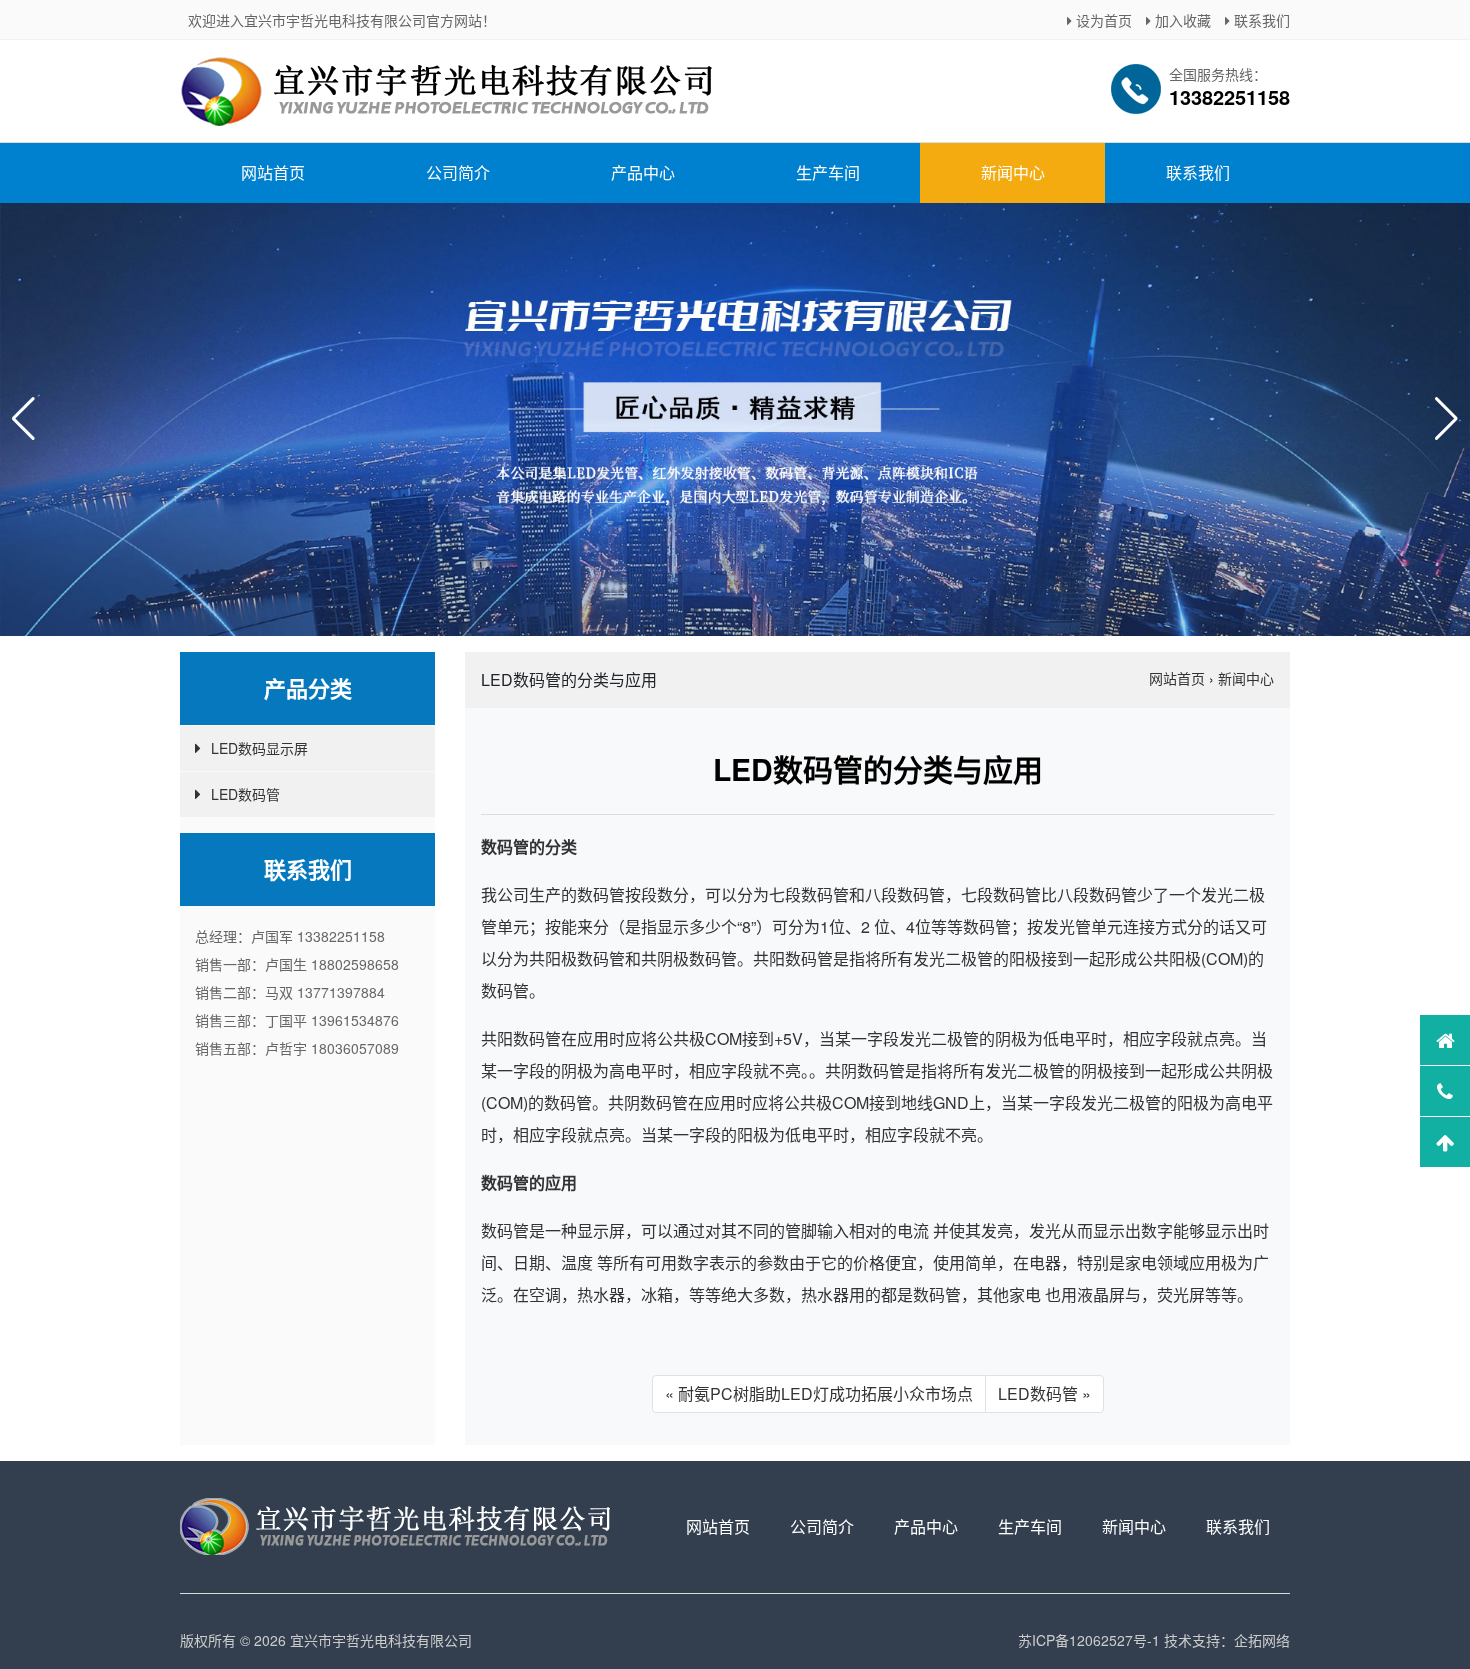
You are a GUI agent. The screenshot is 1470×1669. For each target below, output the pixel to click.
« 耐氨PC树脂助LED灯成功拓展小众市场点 (819, 1393)
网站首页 (273, 172)
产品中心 (643, 172)
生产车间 (828, 172)
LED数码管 (245, 794)
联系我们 (1260, 20)
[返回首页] (1445, 1040)
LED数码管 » (1044, 1393)
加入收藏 (1181, 20)
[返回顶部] (1445, 1142)
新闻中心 (1013, 172)
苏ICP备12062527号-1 (1089, 1640)
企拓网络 (1262, 1640)
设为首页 (1102, 20)
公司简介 (458, 172)
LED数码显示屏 (259, 748)
